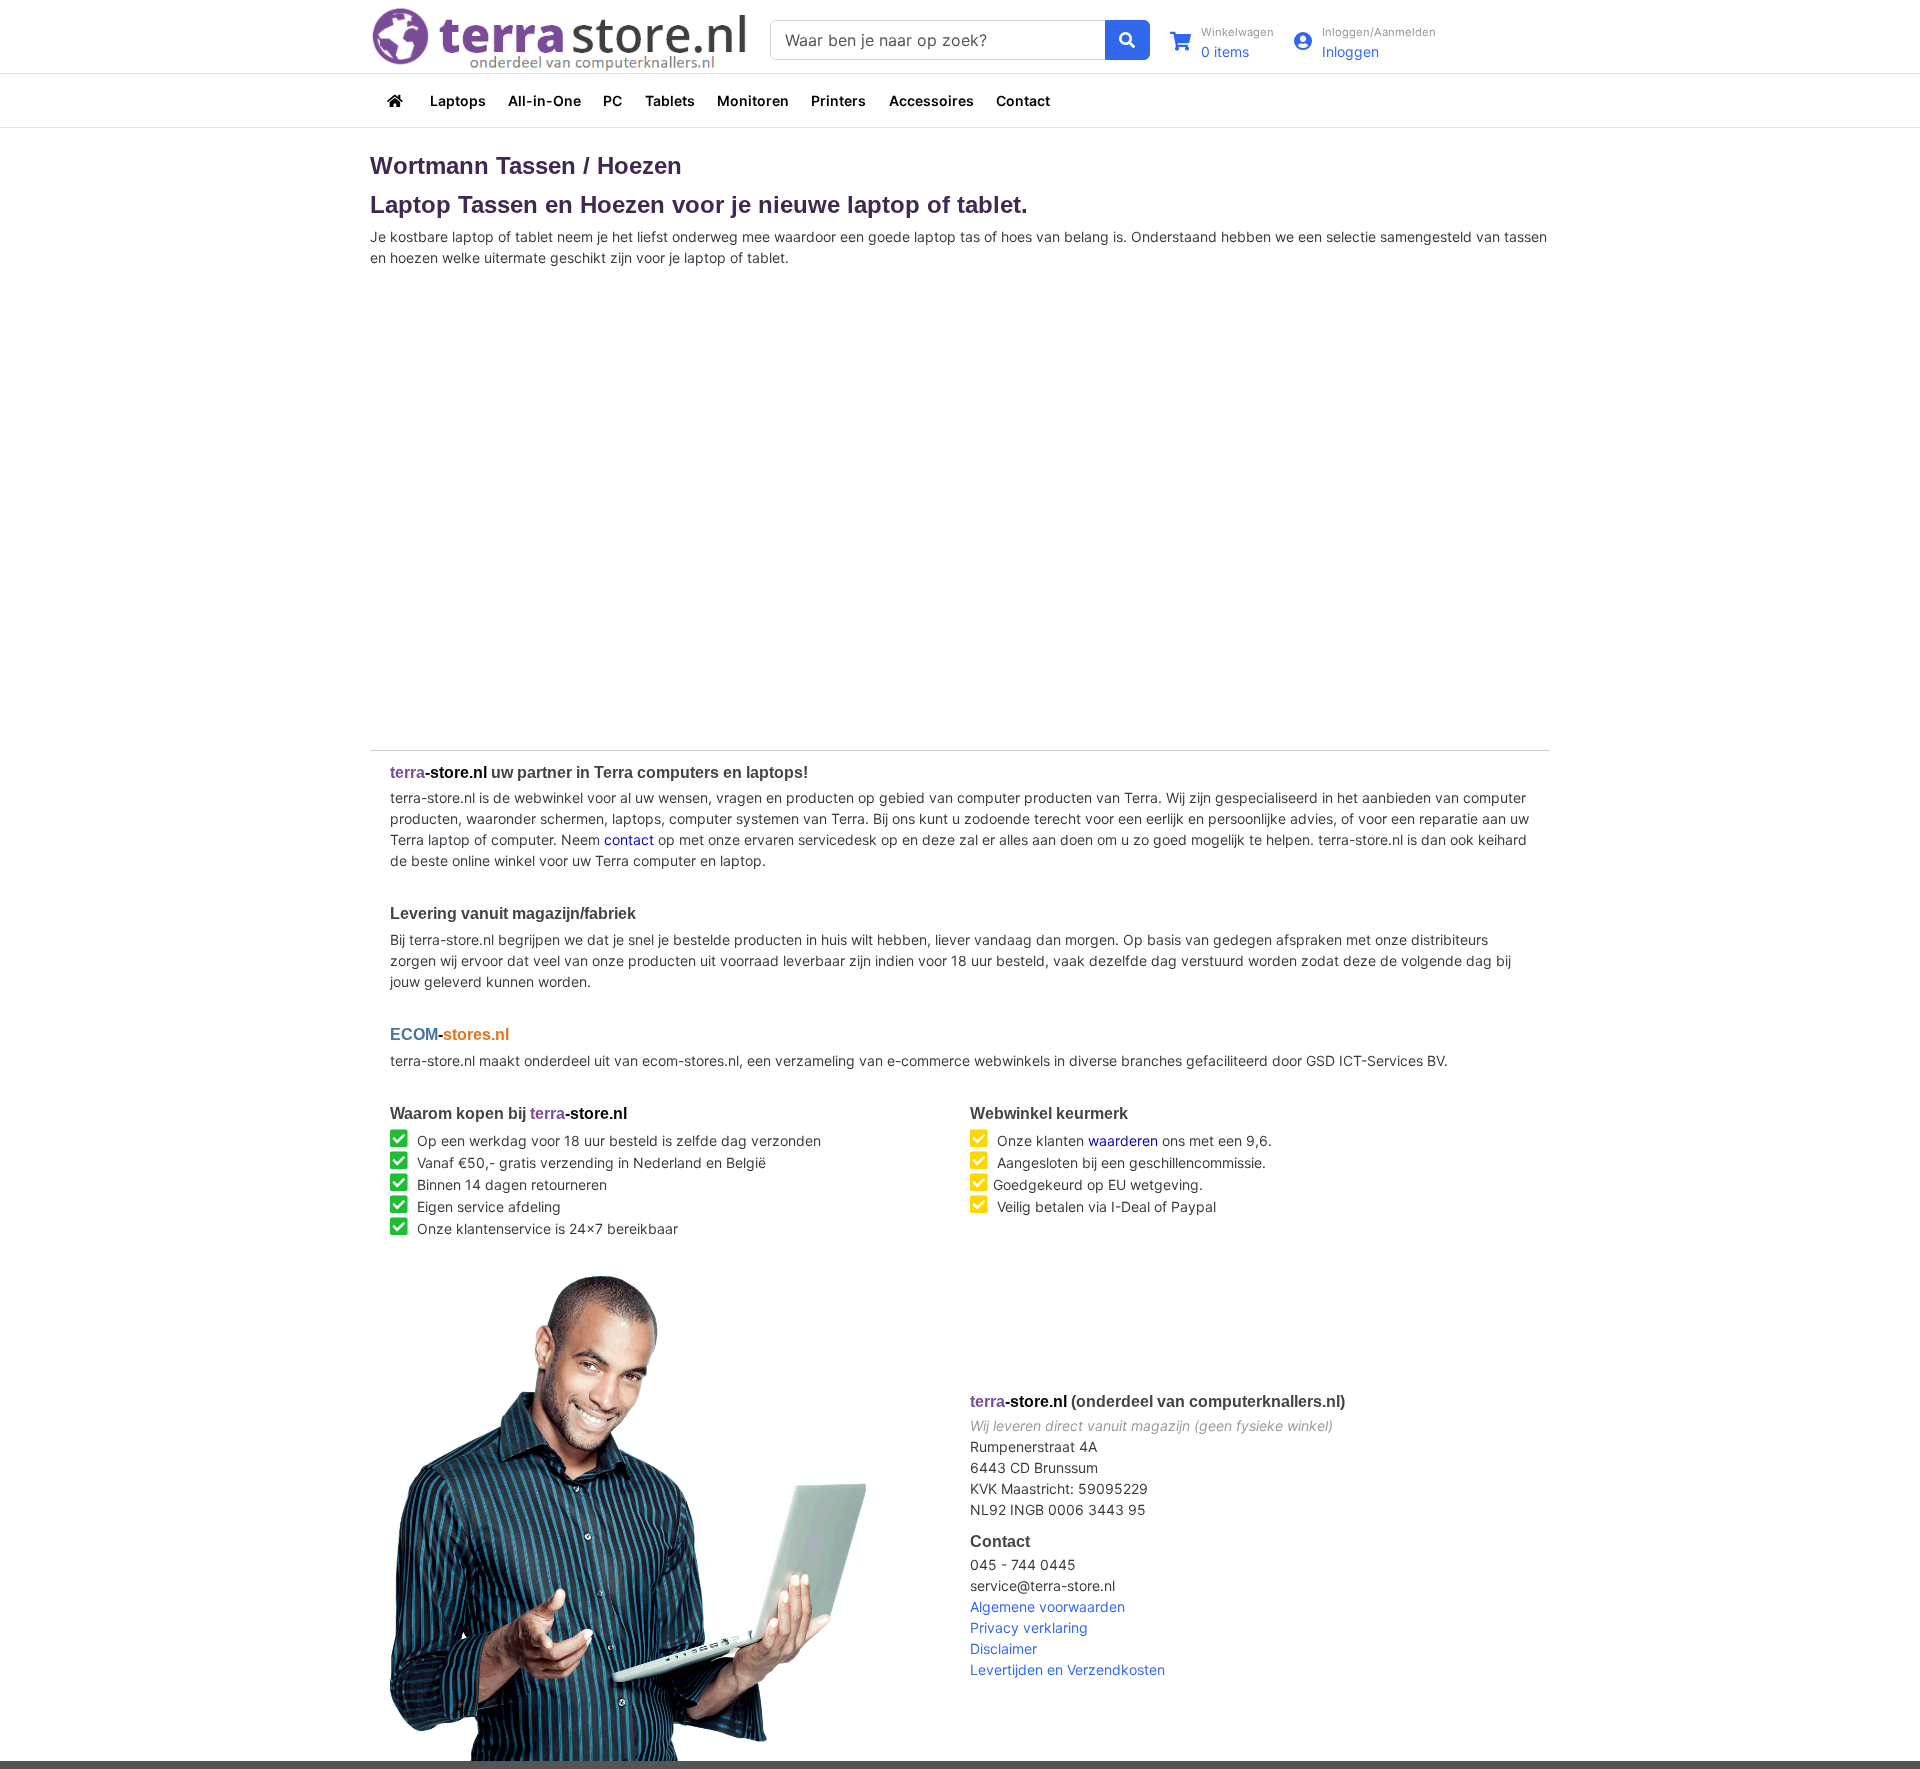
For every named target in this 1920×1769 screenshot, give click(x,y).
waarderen (1123, 1140)
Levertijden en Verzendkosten (1067, 1669)
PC (612, 100)
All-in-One (544, 100)
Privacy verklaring (1029, 1627)
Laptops (458, 100)
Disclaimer (1003, 1648)
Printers (838, 100)
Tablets (670, 100)
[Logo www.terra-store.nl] (560, 37)
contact (629, 839)
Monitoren (753, 100)
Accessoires (931, 100)
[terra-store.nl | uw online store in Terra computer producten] (397, 100)
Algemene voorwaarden (1047, 1606)
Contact (1023, 100)
